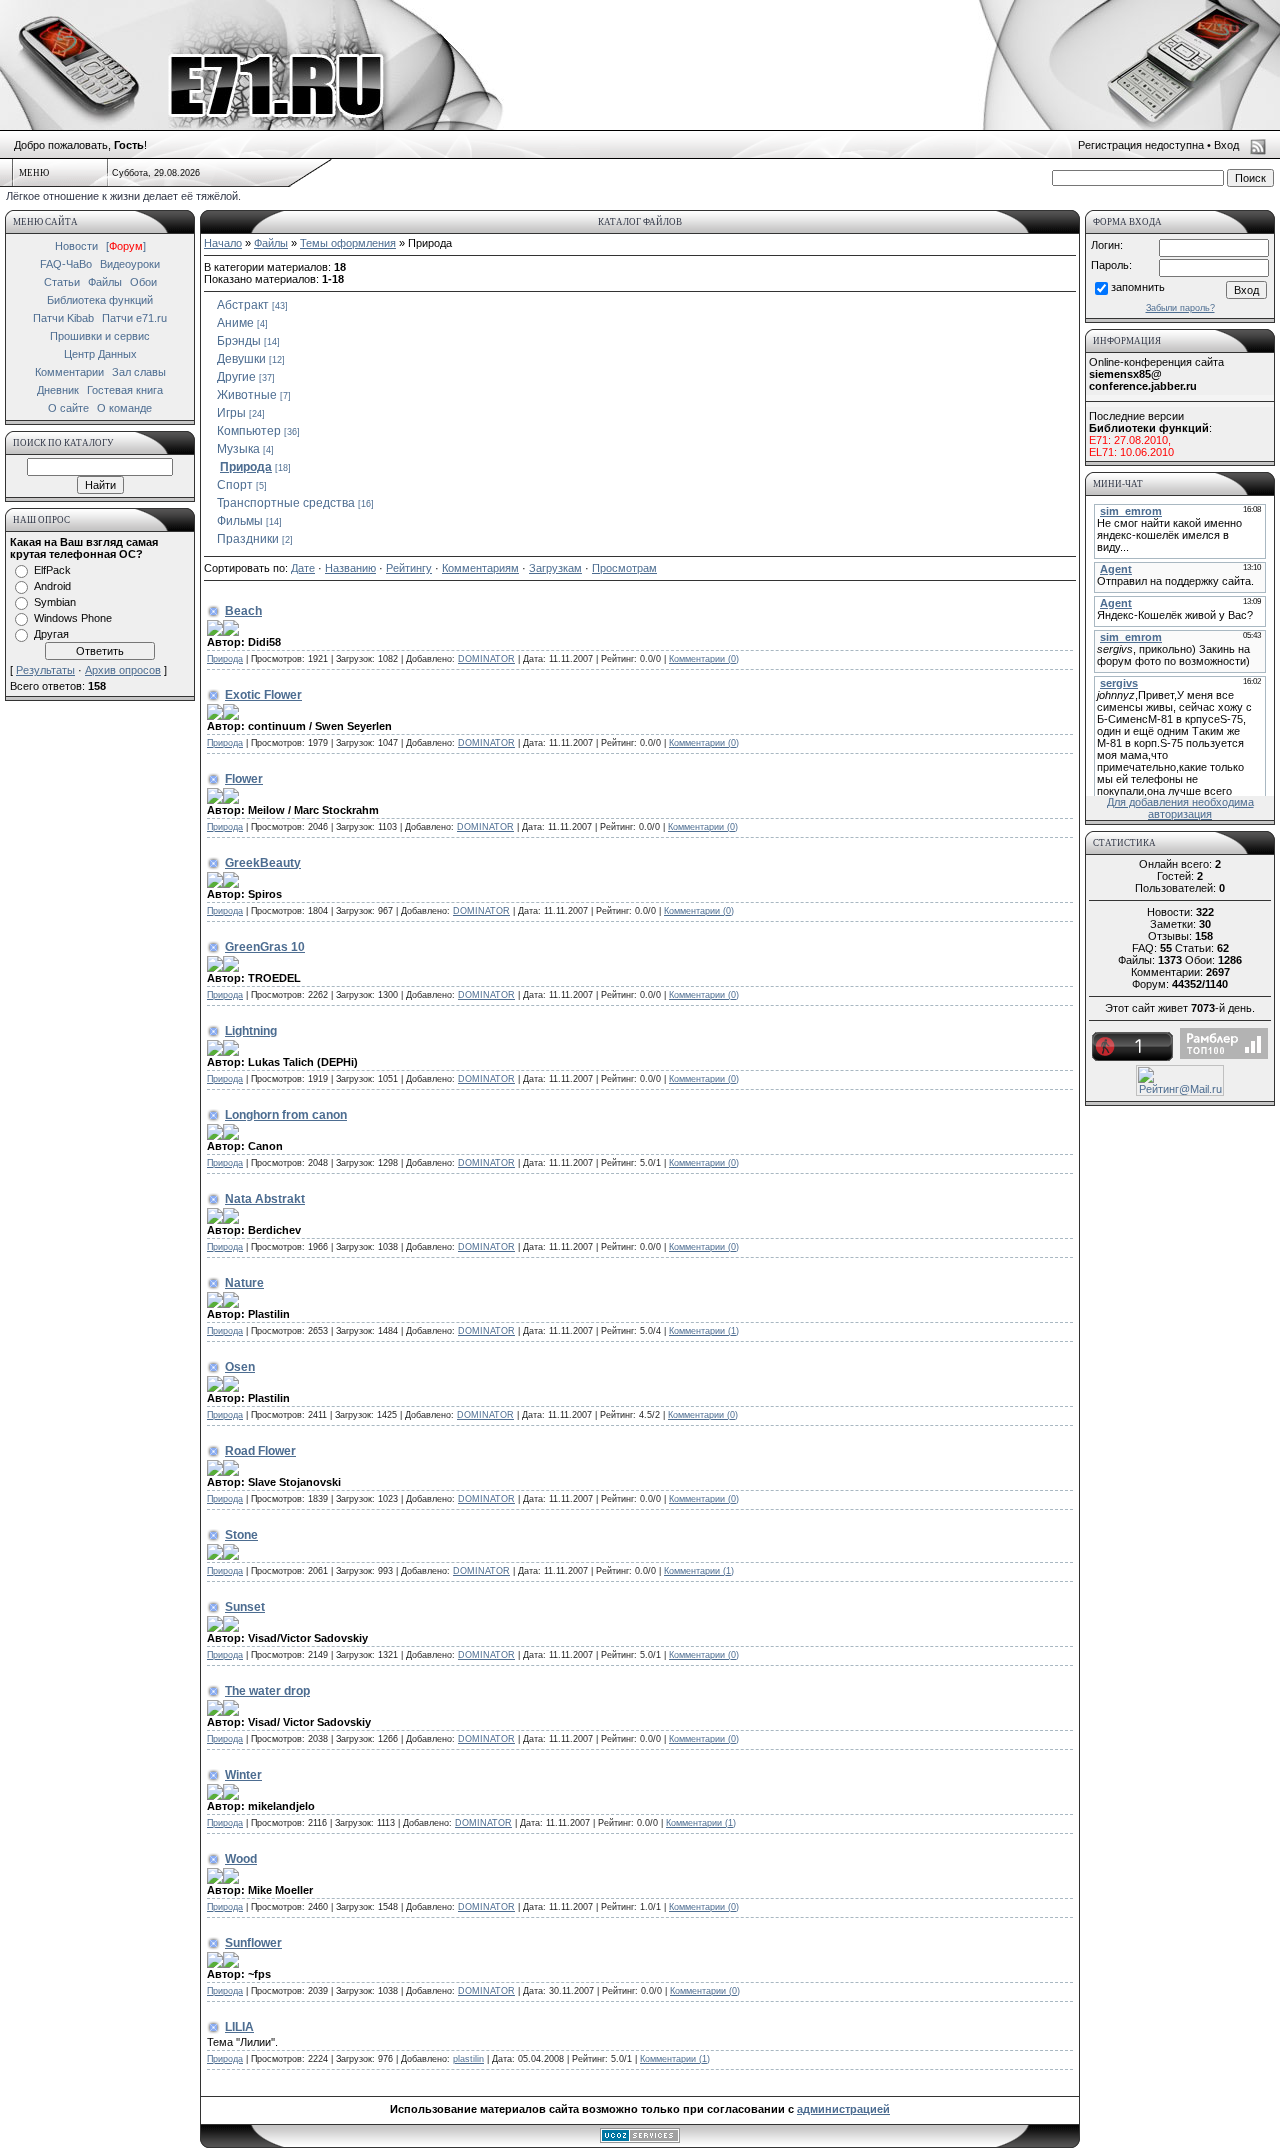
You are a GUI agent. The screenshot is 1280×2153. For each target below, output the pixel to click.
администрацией (843, 2109)
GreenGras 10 (265, 947)
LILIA (239, 2027)
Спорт (235, 485)
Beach (243, 611)
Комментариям (480, 568)
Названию (350, 568)
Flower (244, 779)
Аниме (235, 323)
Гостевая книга (125, 390)
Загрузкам (555, 568)
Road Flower (260, 1451)
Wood (241, 1859)
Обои (143, 282)
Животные (247, 395)
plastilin (468, 2059)
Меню (34, 173)
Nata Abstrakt (265, 1199)
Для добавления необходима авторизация (1180, 808)
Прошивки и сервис (100, 336)
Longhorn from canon (286, 1115)
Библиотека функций (100, 300)
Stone (241, 1535)
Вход (1226, 145)
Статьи (62, 282)
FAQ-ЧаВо (66, 264)
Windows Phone (73, 618)
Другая (51, 634)
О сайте (68, 408)
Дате (303, 568)
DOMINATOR (486, 659)
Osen (240, 1367)
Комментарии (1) (704, 1331)
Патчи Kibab (63, 318)
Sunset (245, 1607)
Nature (244, 1283)
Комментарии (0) (704, 659)
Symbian (55, 602)
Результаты (45, 670)
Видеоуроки (130, 264)
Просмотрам (624, 568)
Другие (236, 377)
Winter (243, 1775)
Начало (223, 243)
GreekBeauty (263, 863)
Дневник (58, 390)
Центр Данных (100, 354)
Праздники (248, 539)
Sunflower (253, 1943)
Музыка (238, 449)
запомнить (1138, 287)
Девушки (241, 359)
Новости (76, 246)
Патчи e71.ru (134, 318)
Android (52, 586)
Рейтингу (409, 568)
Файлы (105, 282)
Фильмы (240, 521)
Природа (246, 467)
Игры (231, 413)
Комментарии (69, 372)
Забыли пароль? (1180, 308)
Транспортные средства (286, 503)
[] (126, 246)
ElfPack (52, 570)
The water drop (267, 1691)
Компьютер (249, 431)
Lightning (251, 1031)
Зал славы (139, 372)
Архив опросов (123, 670)
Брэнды (239, 341)
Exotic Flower (263, 695)
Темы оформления (348, 243)
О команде (124, 408)
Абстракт (243, 305)
